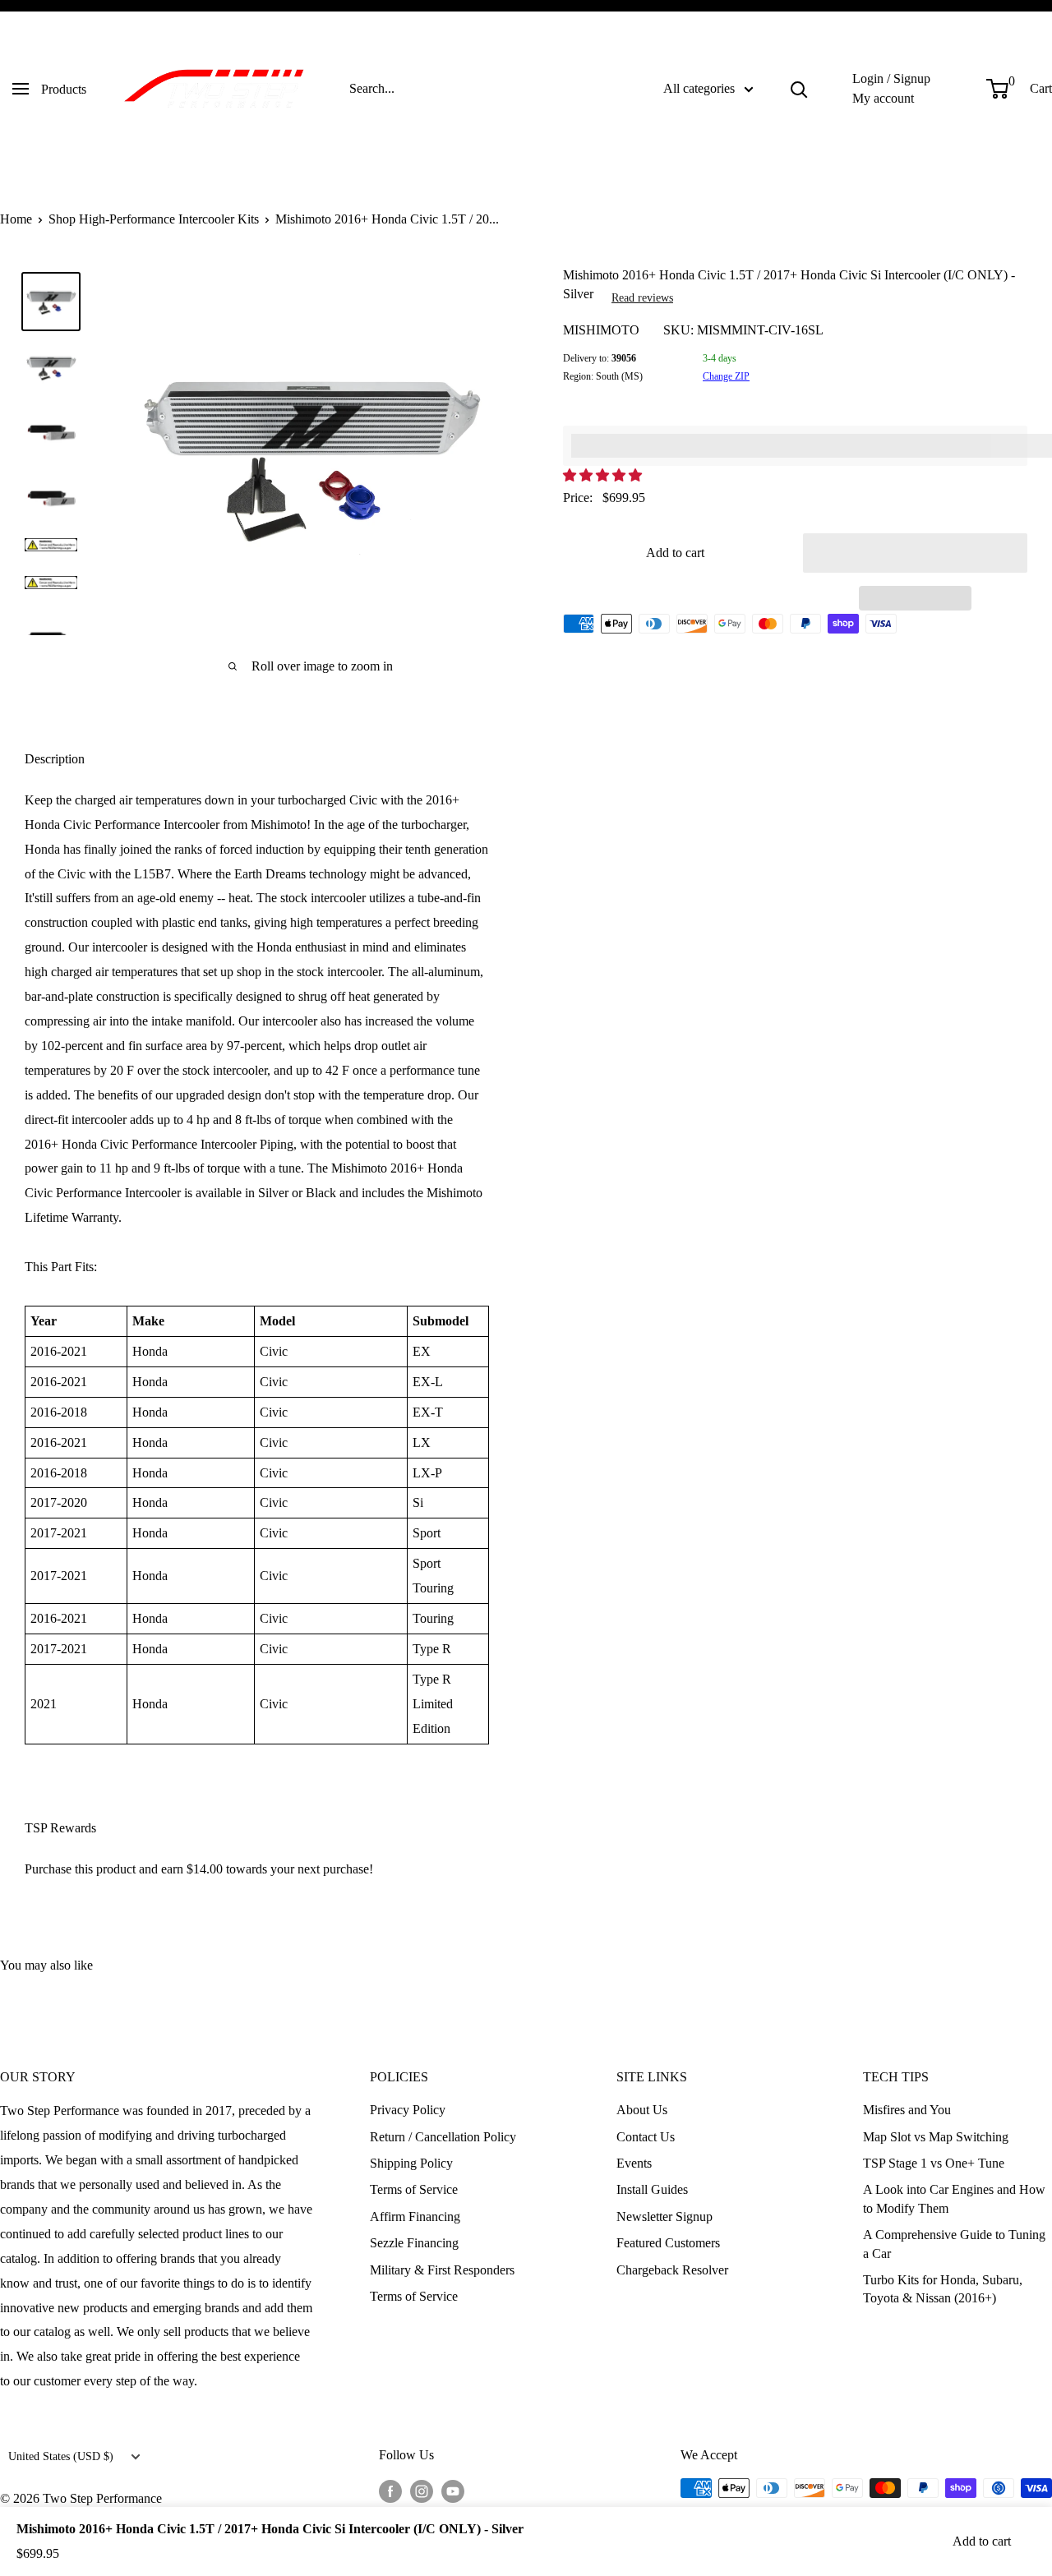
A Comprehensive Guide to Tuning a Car (954, 2244)
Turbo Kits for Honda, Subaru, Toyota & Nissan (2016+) (943, 2289)
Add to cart (675, 553)
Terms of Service (414, 2189)
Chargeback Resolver (672, 2270)
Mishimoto (601, 330)
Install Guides (652, 2189)
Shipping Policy (411, 2163)
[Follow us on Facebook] (390, 2491)
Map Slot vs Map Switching (936, 2137)
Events (634, 2163)
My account (883, 98)
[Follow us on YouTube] (453, 2491)
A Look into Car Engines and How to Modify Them (954, 2198)
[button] (604, 475)
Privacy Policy (408, 2110)
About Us (642, 2110)
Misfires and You (907, 2110)
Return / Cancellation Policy (443, 2137)
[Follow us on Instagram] (422, 2491)
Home (16, 219)
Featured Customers (668, 2243)
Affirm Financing (415, 2217)
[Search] (799, 89)
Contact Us (646, 2137)
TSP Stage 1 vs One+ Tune (934, 2163)
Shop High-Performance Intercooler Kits (154, 219)
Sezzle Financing (414, 2243)
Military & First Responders (442, 2270)
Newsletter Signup (664, 2217)
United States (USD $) (61, 2456)
